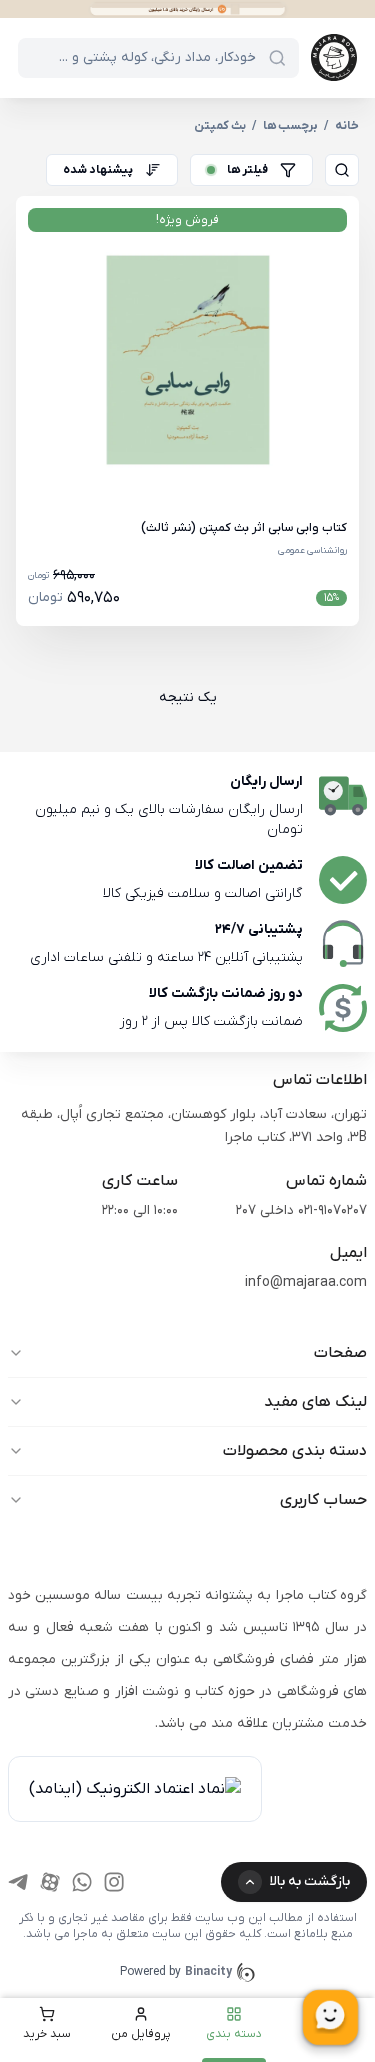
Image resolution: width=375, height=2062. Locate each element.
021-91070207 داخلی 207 (301, 1210)
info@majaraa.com (306, 1282)
